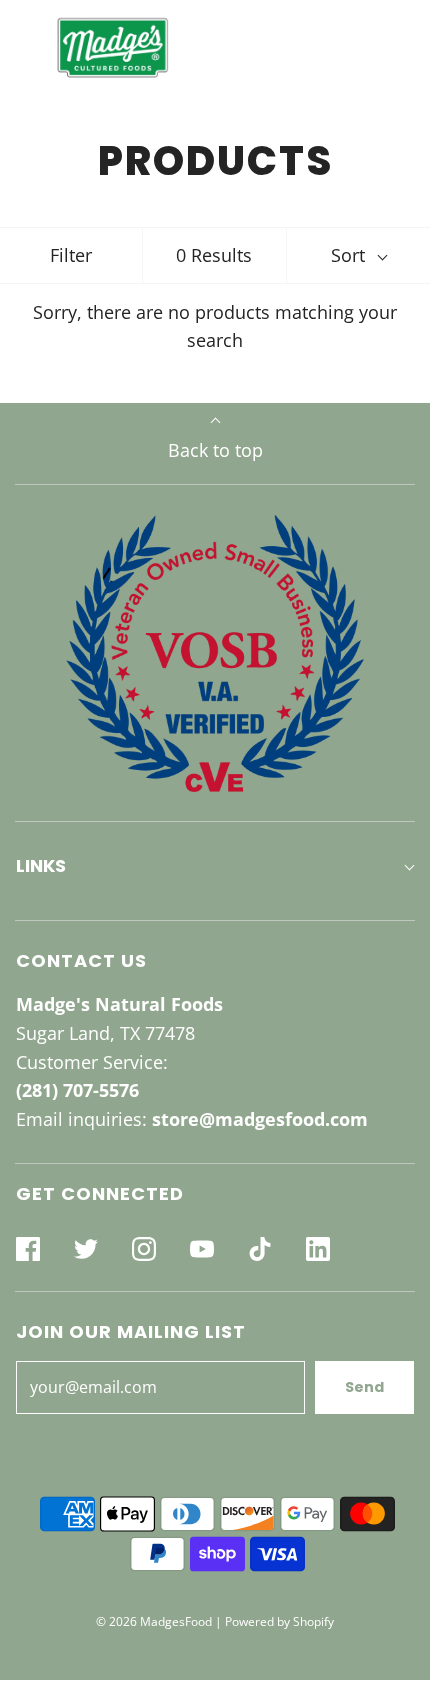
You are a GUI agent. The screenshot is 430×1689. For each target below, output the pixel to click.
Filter (71, 255)
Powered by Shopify (279, 1621)
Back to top (215, 450)
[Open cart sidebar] (402, 47)
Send (364, 1387)
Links (41, 865)
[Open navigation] (27, 47)
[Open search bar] (347, 47)
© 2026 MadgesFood (154, 1621)
